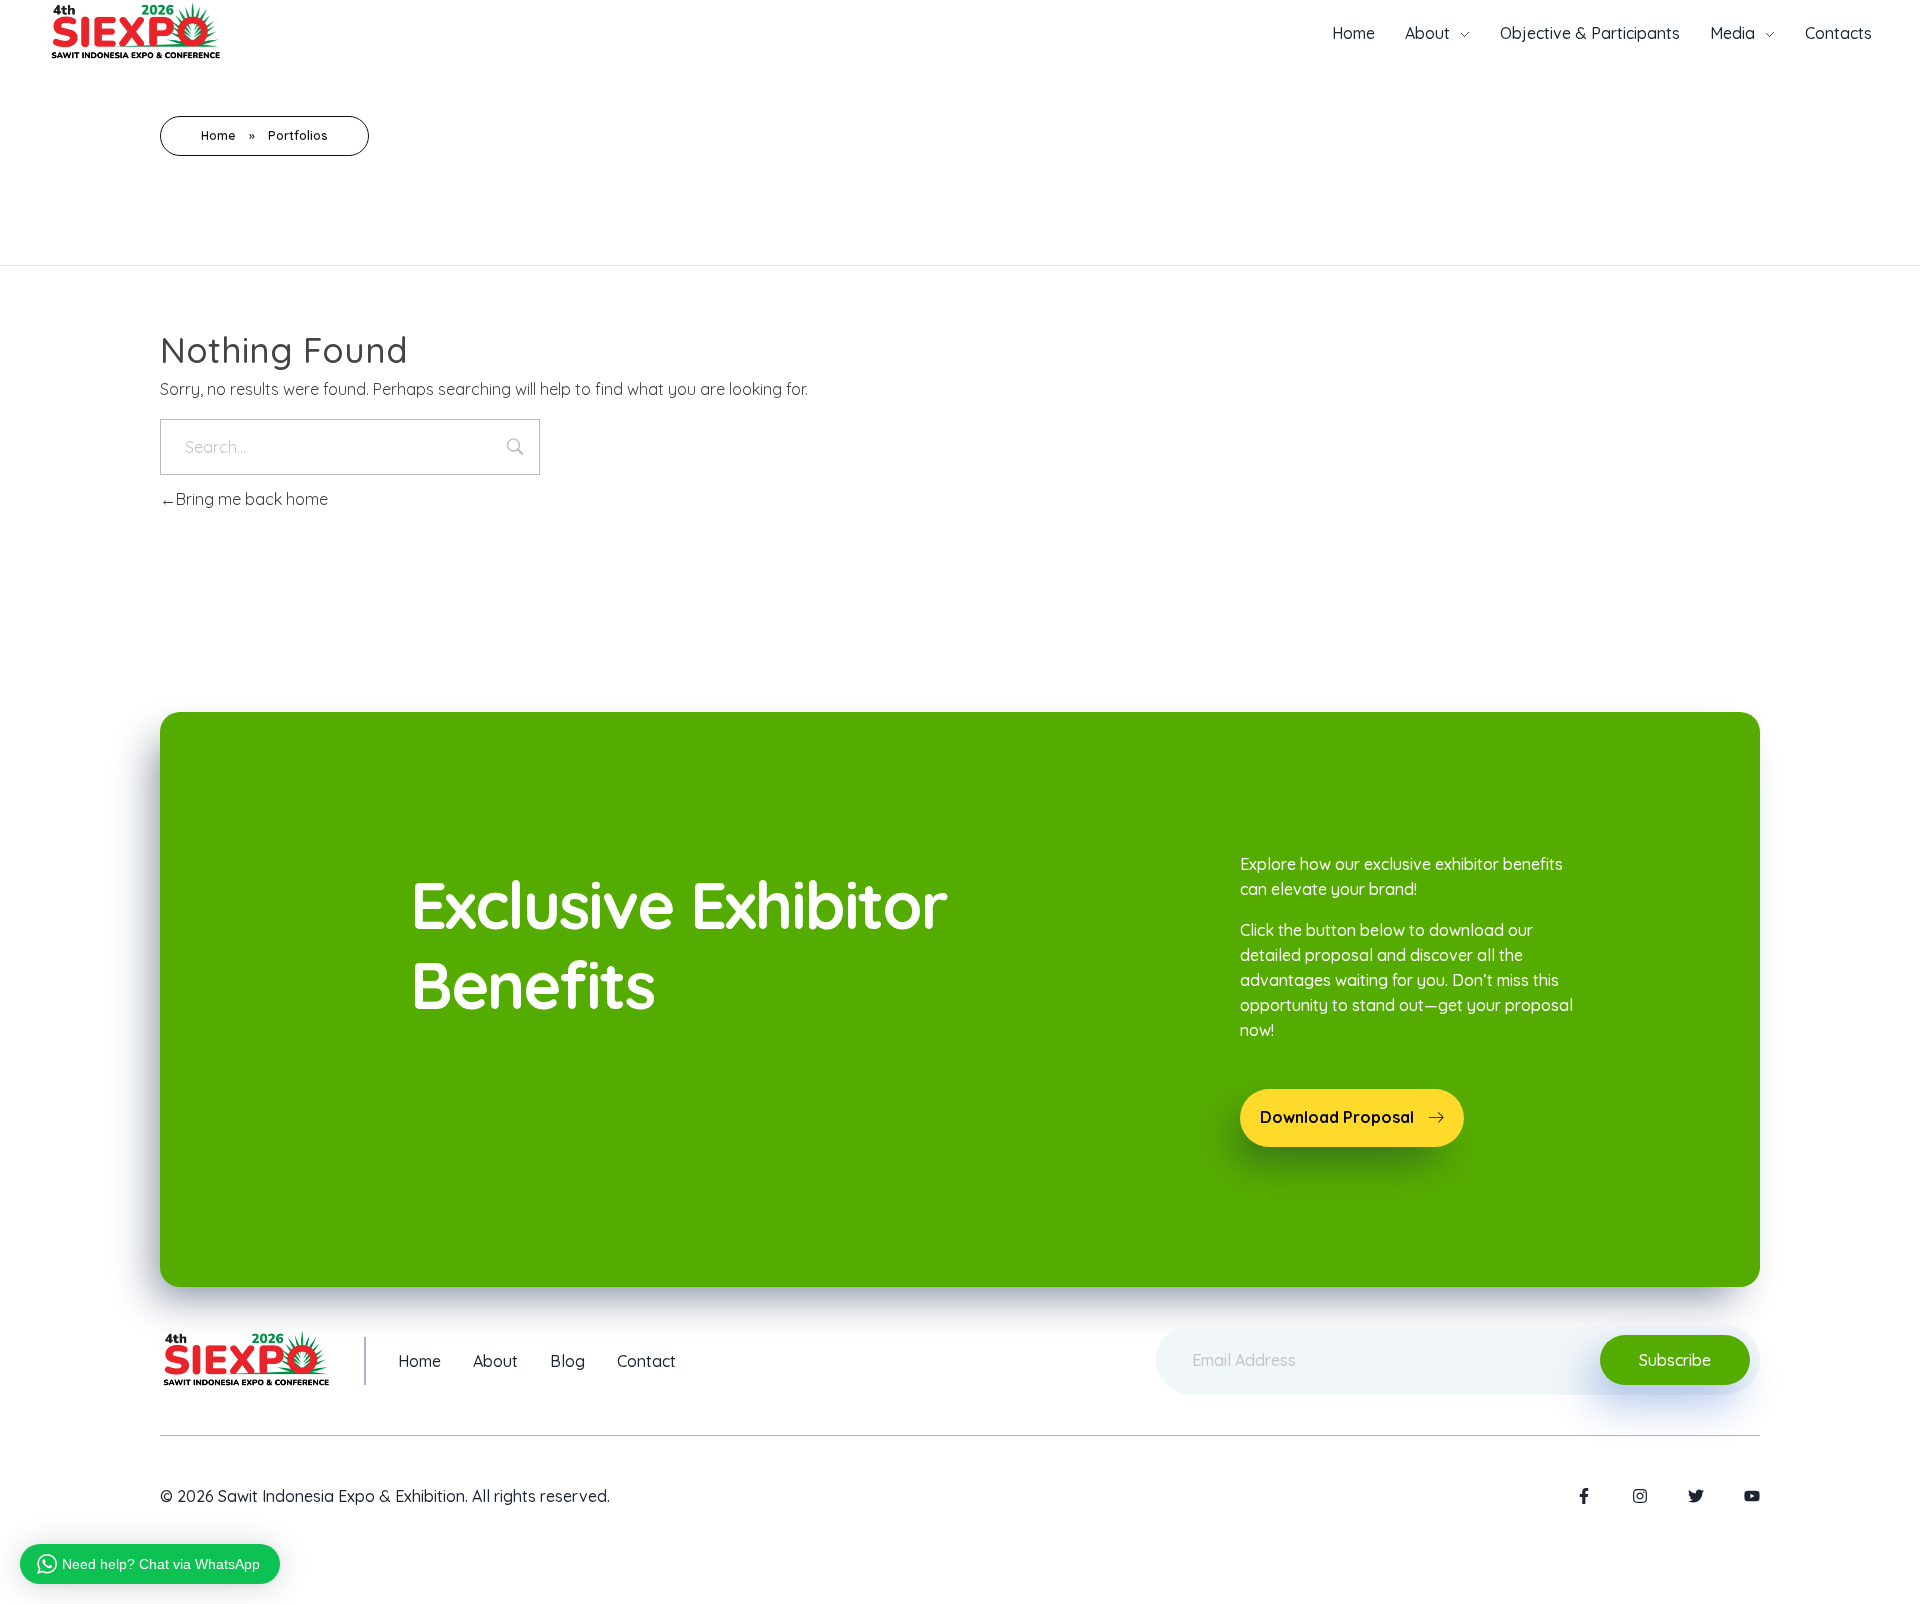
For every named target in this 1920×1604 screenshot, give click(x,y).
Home (218, 135)
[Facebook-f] (1584, 1496)
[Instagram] (1640, 1496)
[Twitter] (1696, 1496)
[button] (1352, 1118)
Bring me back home (252, 499)
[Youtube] (1752, 1496)
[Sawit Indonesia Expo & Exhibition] (135, 30)
